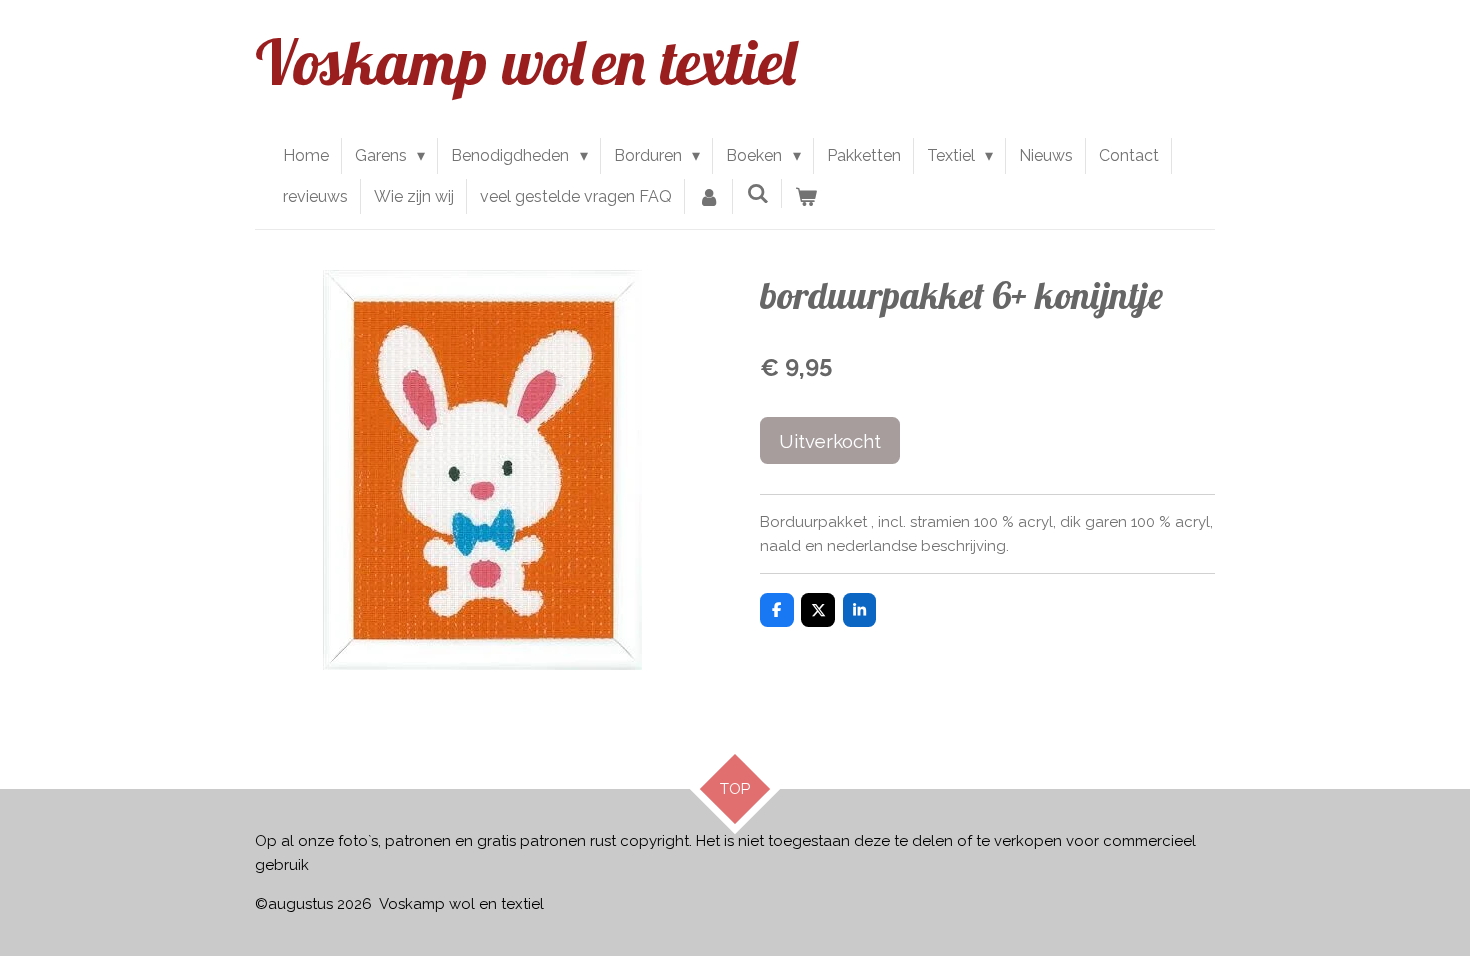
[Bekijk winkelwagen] (806, 197)
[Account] (709, 197)
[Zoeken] (757, 193)
